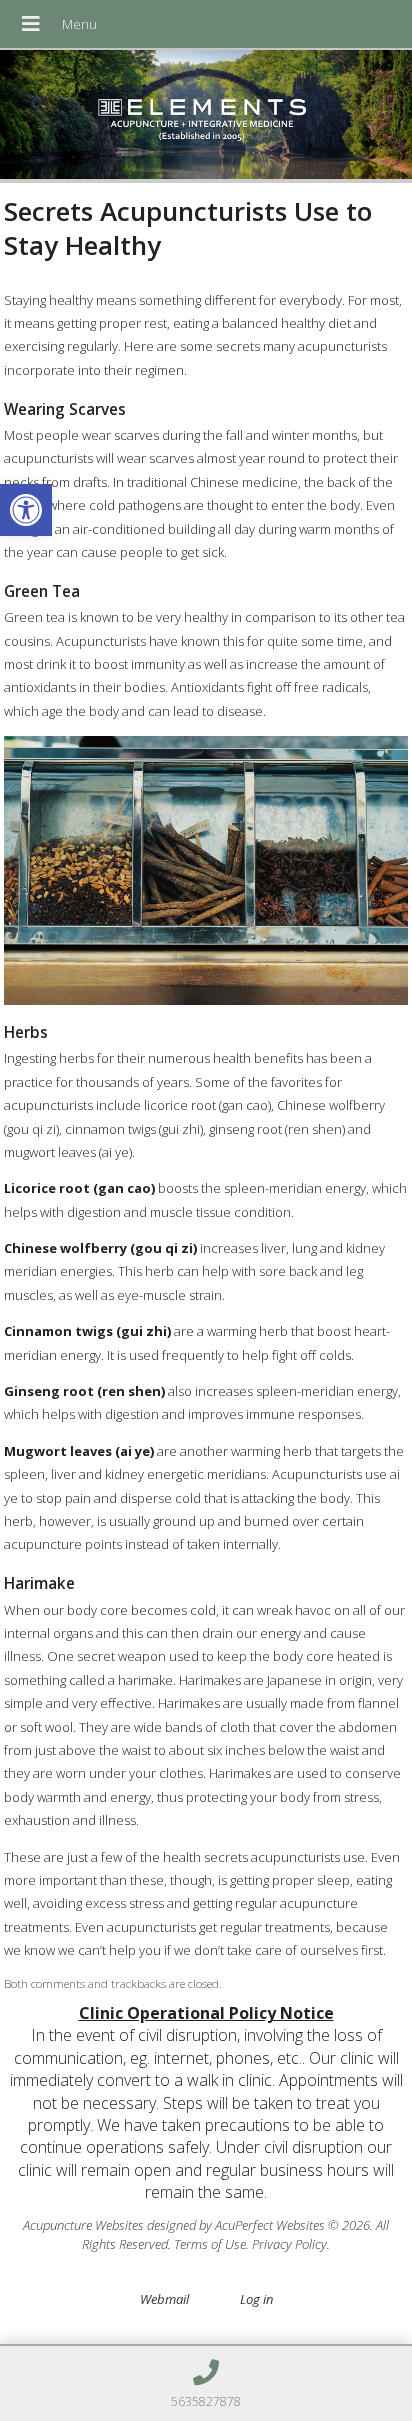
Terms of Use (210, 2244)
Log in (256, 2299)
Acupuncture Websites (83, 2225)
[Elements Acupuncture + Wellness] (206, 116)
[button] (26, 510)
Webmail (164, 2299)
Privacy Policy (289, 2244)
